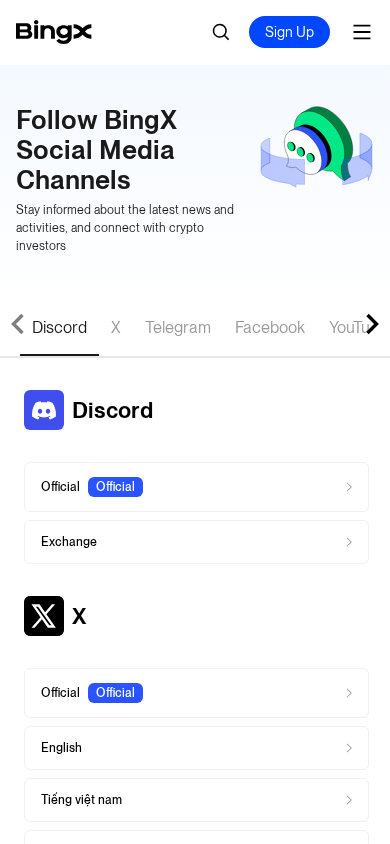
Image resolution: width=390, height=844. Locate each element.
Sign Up (289, 32)
